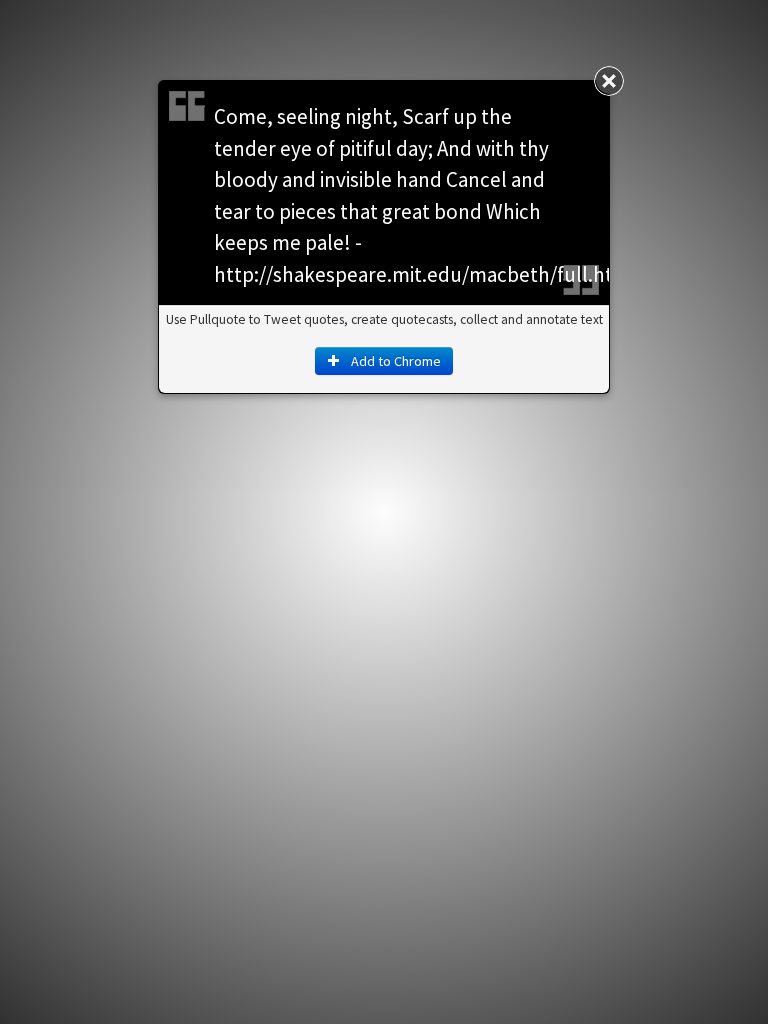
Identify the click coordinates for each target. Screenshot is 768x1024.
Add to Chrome (394, 361)
